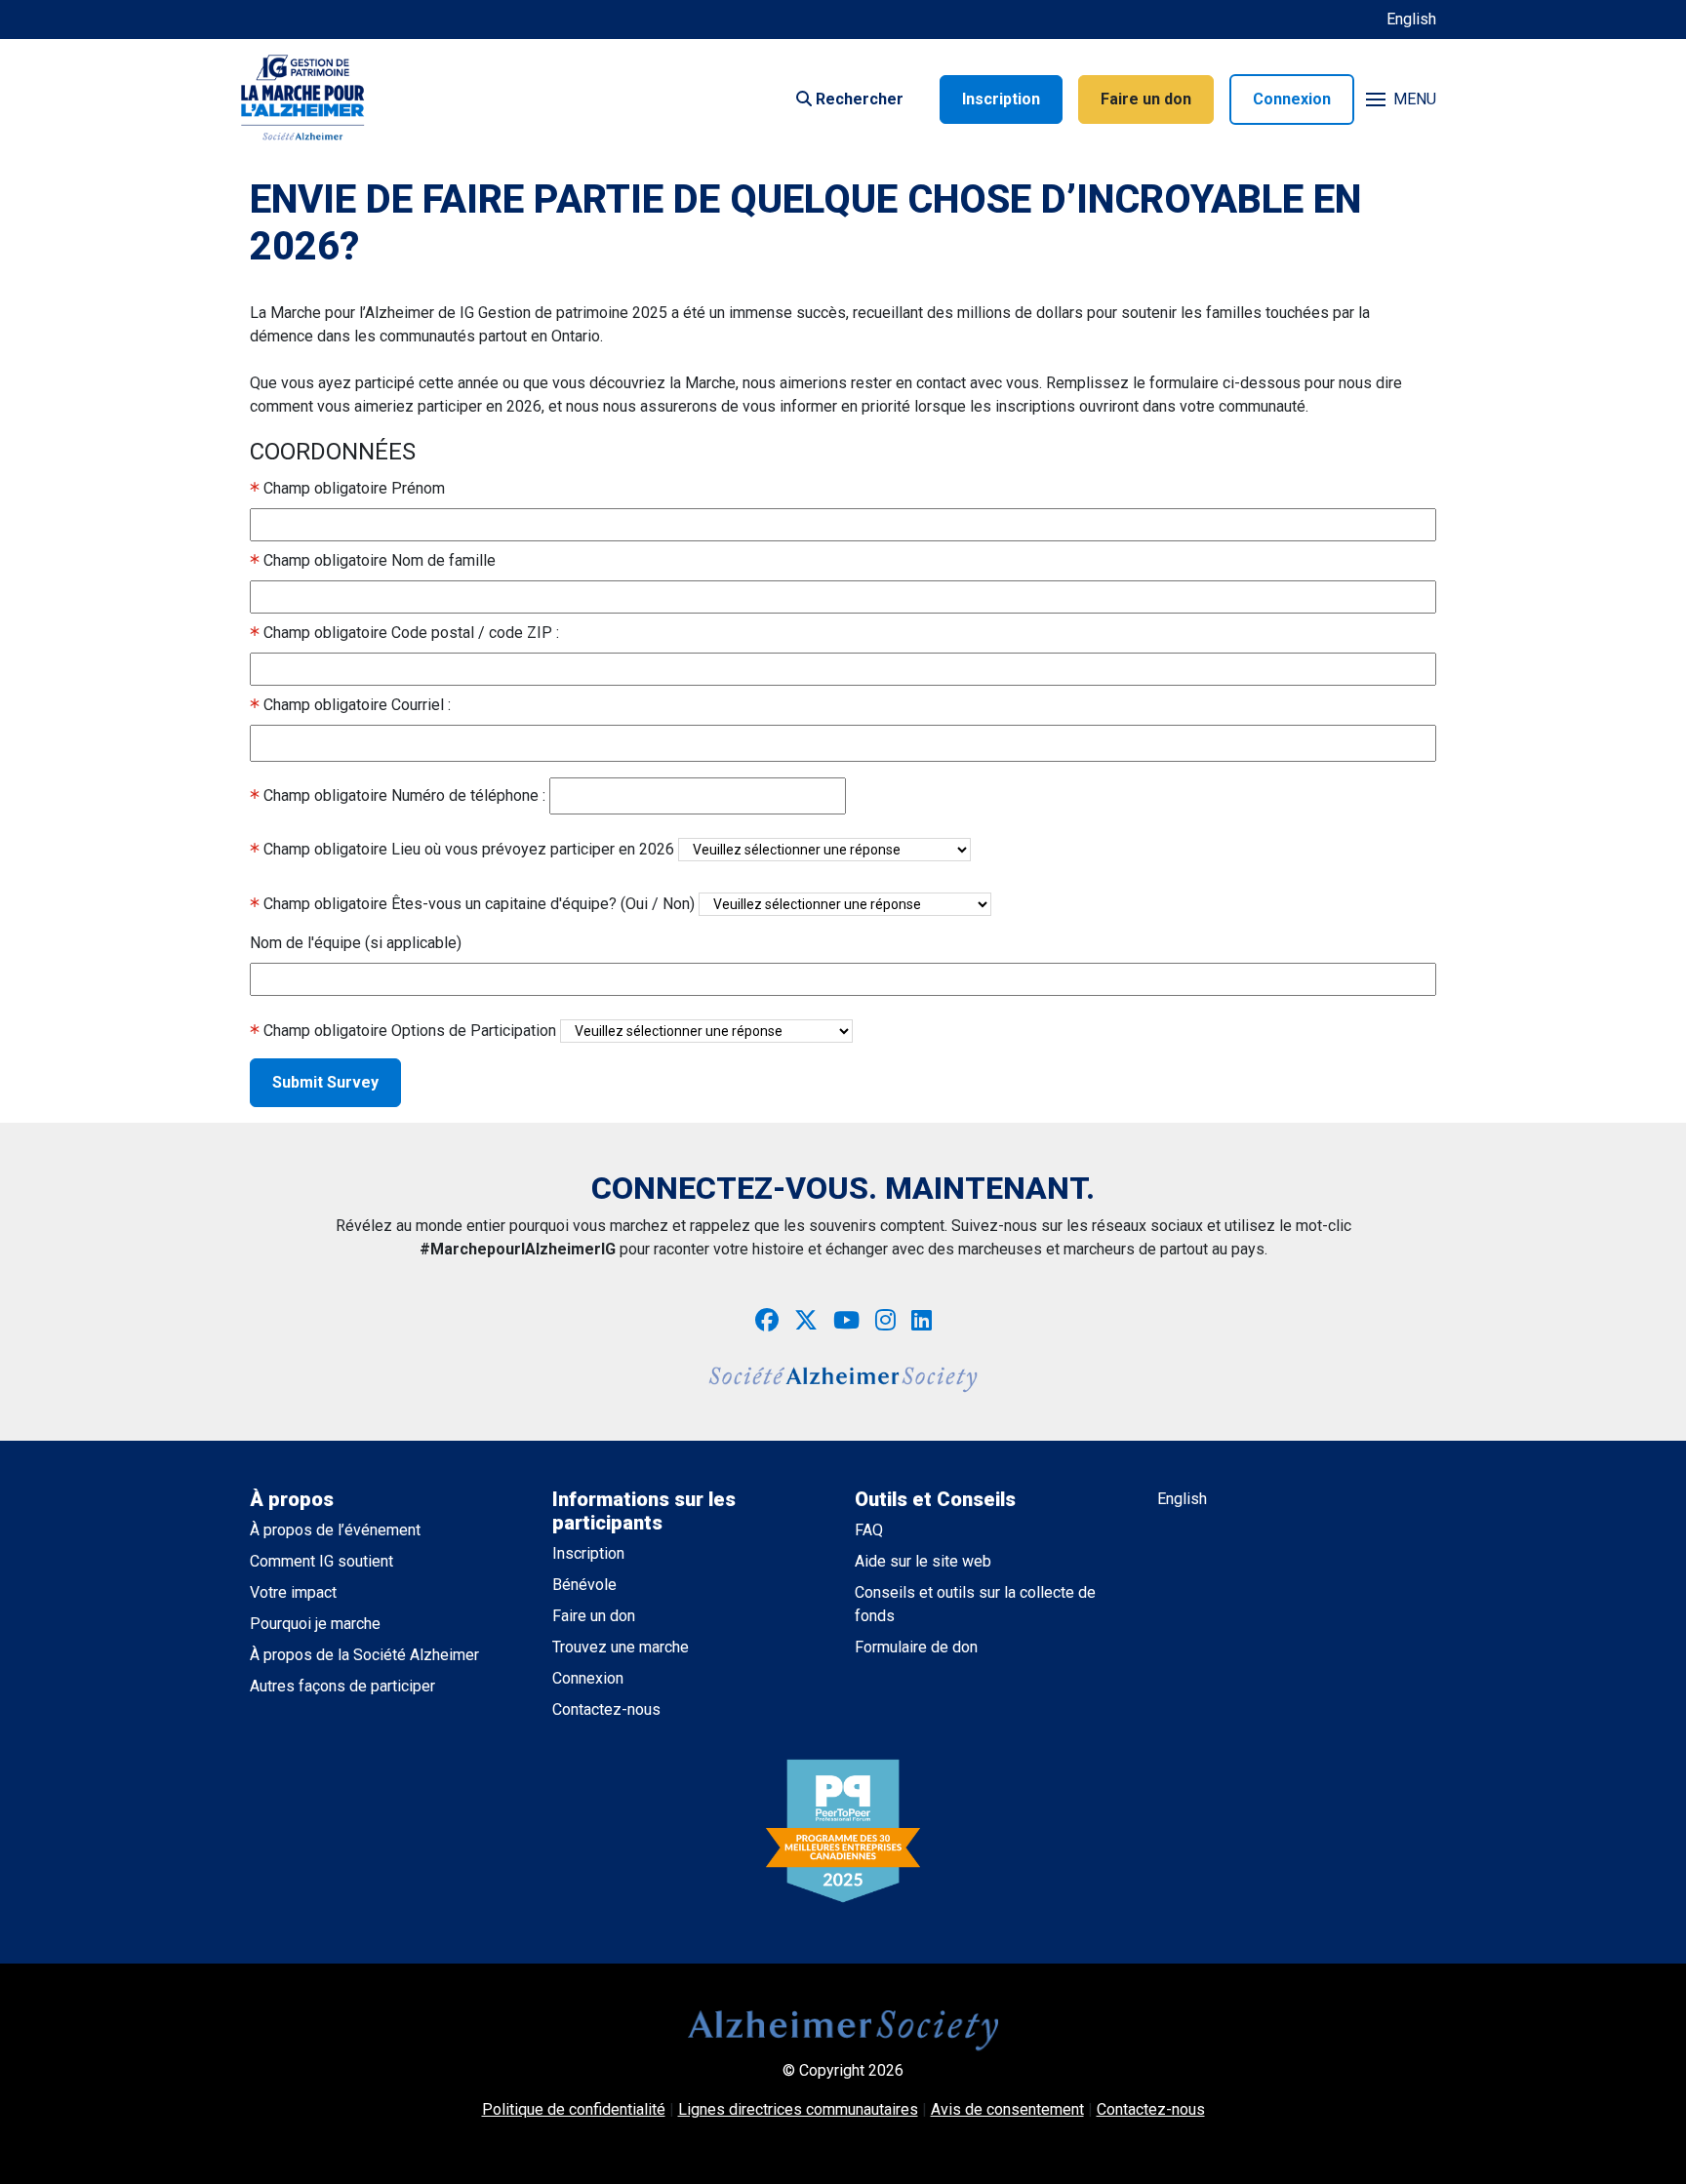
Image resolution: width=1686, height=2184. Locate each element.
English (1411, 19)
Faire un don (1146, 99)
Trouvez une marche (621, 1647)
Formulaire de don (916, 1647)
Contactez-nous (606, 1709)
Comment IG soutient (321, 1561)
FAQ (869, 1530)
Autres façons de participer (342, 1686)
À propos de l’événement (335, 1530)
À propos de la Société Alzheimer (364, 1655)
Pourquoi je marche (315, 1624)
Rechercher (858, 99)
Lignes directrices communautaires (798, 2109)
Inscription (1001, 99)
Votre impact (293, 1592)
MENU (1415, 99)
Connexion (1292, 99)
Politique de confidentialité (574, 2109)
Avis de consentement (1007, 2109)
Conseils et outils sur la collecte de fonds (975, 1604)
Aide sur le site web (923, 1561)
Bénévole (584, 1585)
